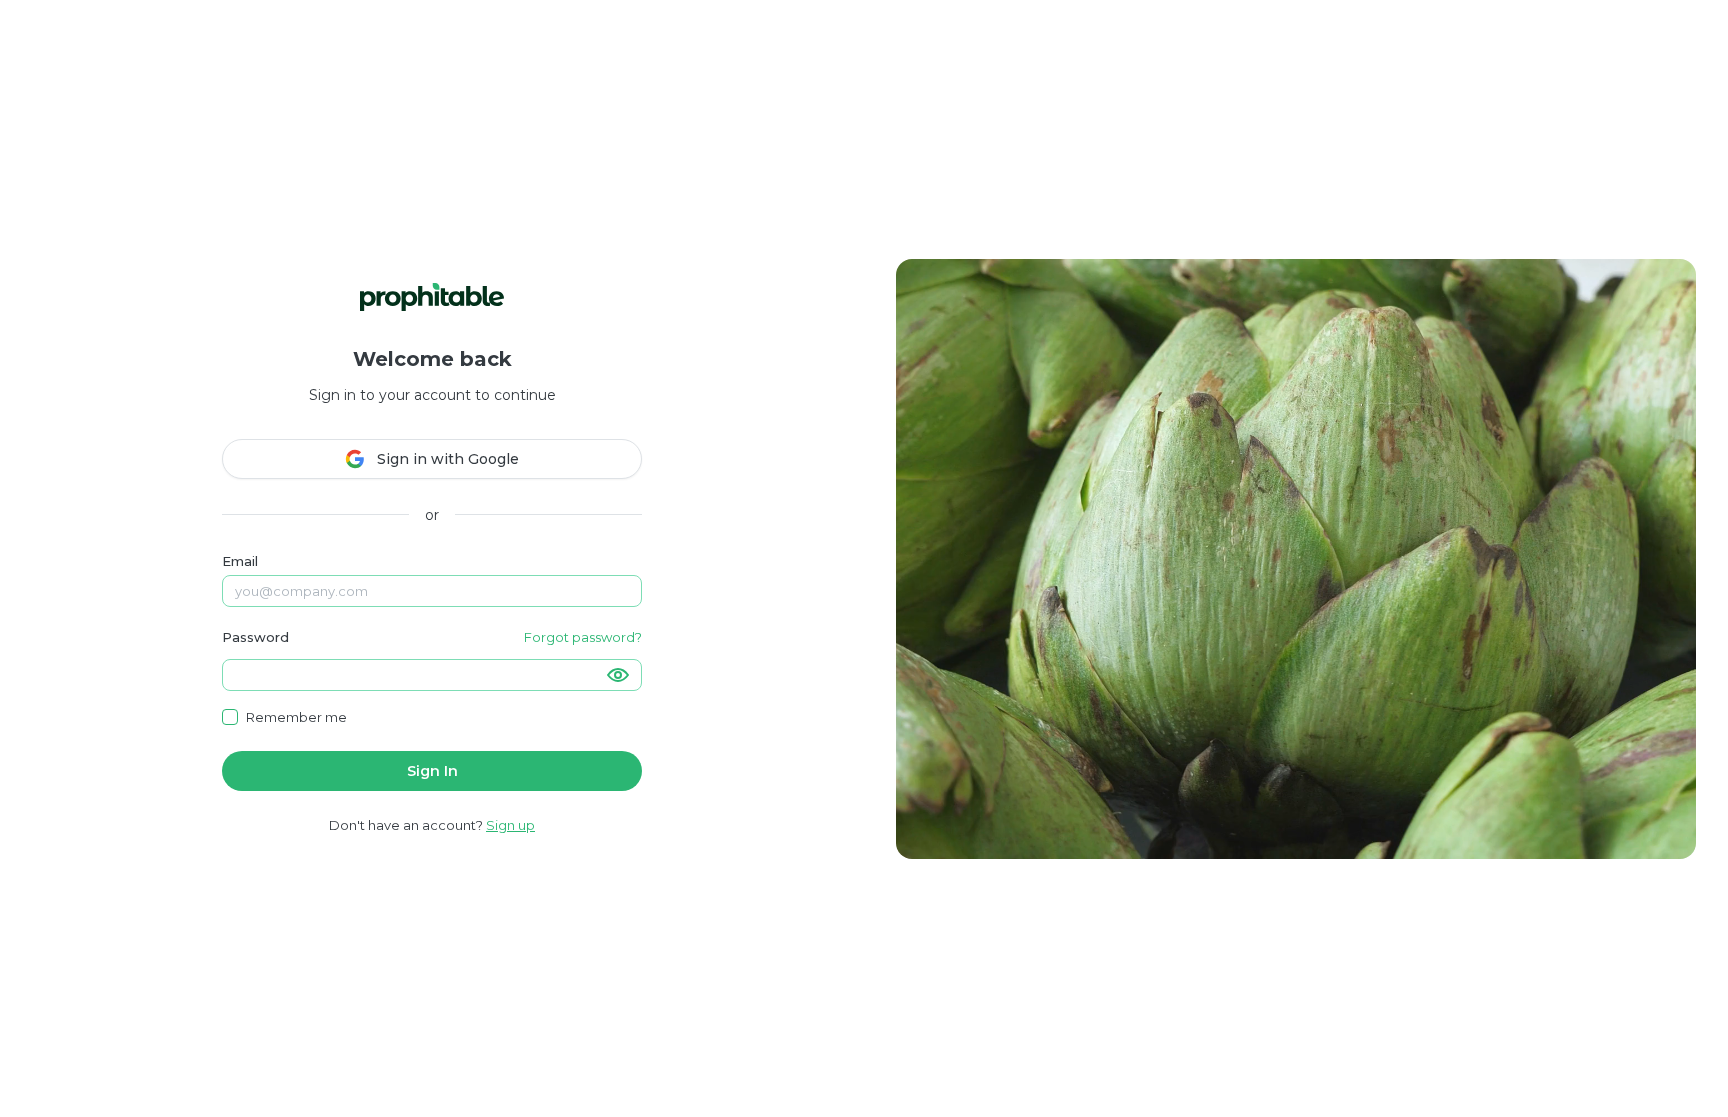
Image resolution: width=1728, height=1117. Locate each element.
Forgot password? (583, 637)
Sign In (432, 771)
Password (255, 637)
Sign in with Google (448, 459)
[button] (618, 675)
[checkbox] (230, 717)
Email (240, 561)
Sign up (510, 825)
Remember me (296, 717)
